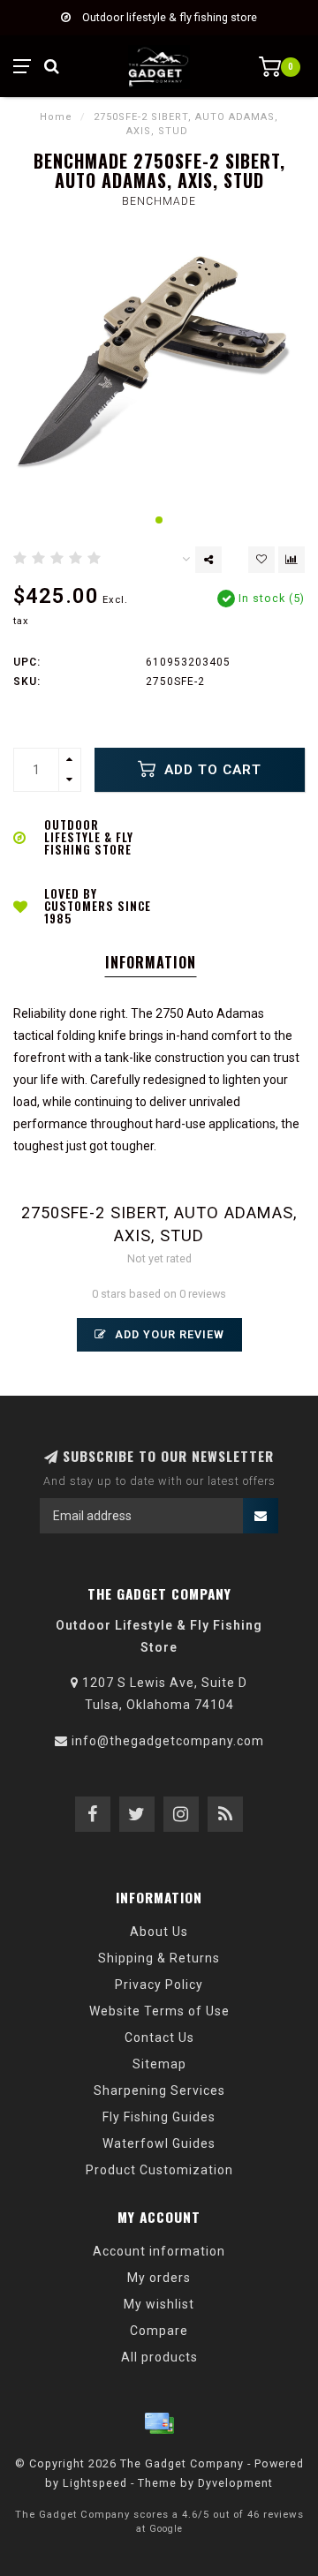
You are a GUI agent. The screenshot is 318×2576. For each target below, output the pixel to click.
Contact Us (159, 2037)
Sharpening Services (159, 2090)
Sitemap (159, 2064)
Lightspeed (95, 2483)
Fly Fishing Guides (159, 2117)
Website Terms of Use (159, 2011)
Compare (159, 2331)
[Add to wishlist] (261, 560)
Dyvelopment (235, 2483)
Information (151, 962)
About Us (159, 1932)
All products (159, 2357)
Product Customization (159, 2170)
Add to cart (211, 770)
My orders (159, 2278)
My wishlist (159, 2304)
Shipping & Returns (159, 1958)
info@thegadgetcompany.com (168, 1741)
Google (166, 2529)
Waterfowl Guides (159, 2143)
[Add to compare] (291, 560)
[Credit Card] (159, 2423)
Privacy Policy (159, 1985)
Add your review (168, 1334)
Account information (159, 2251)
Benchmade (159, 201)
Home (56, 117)
